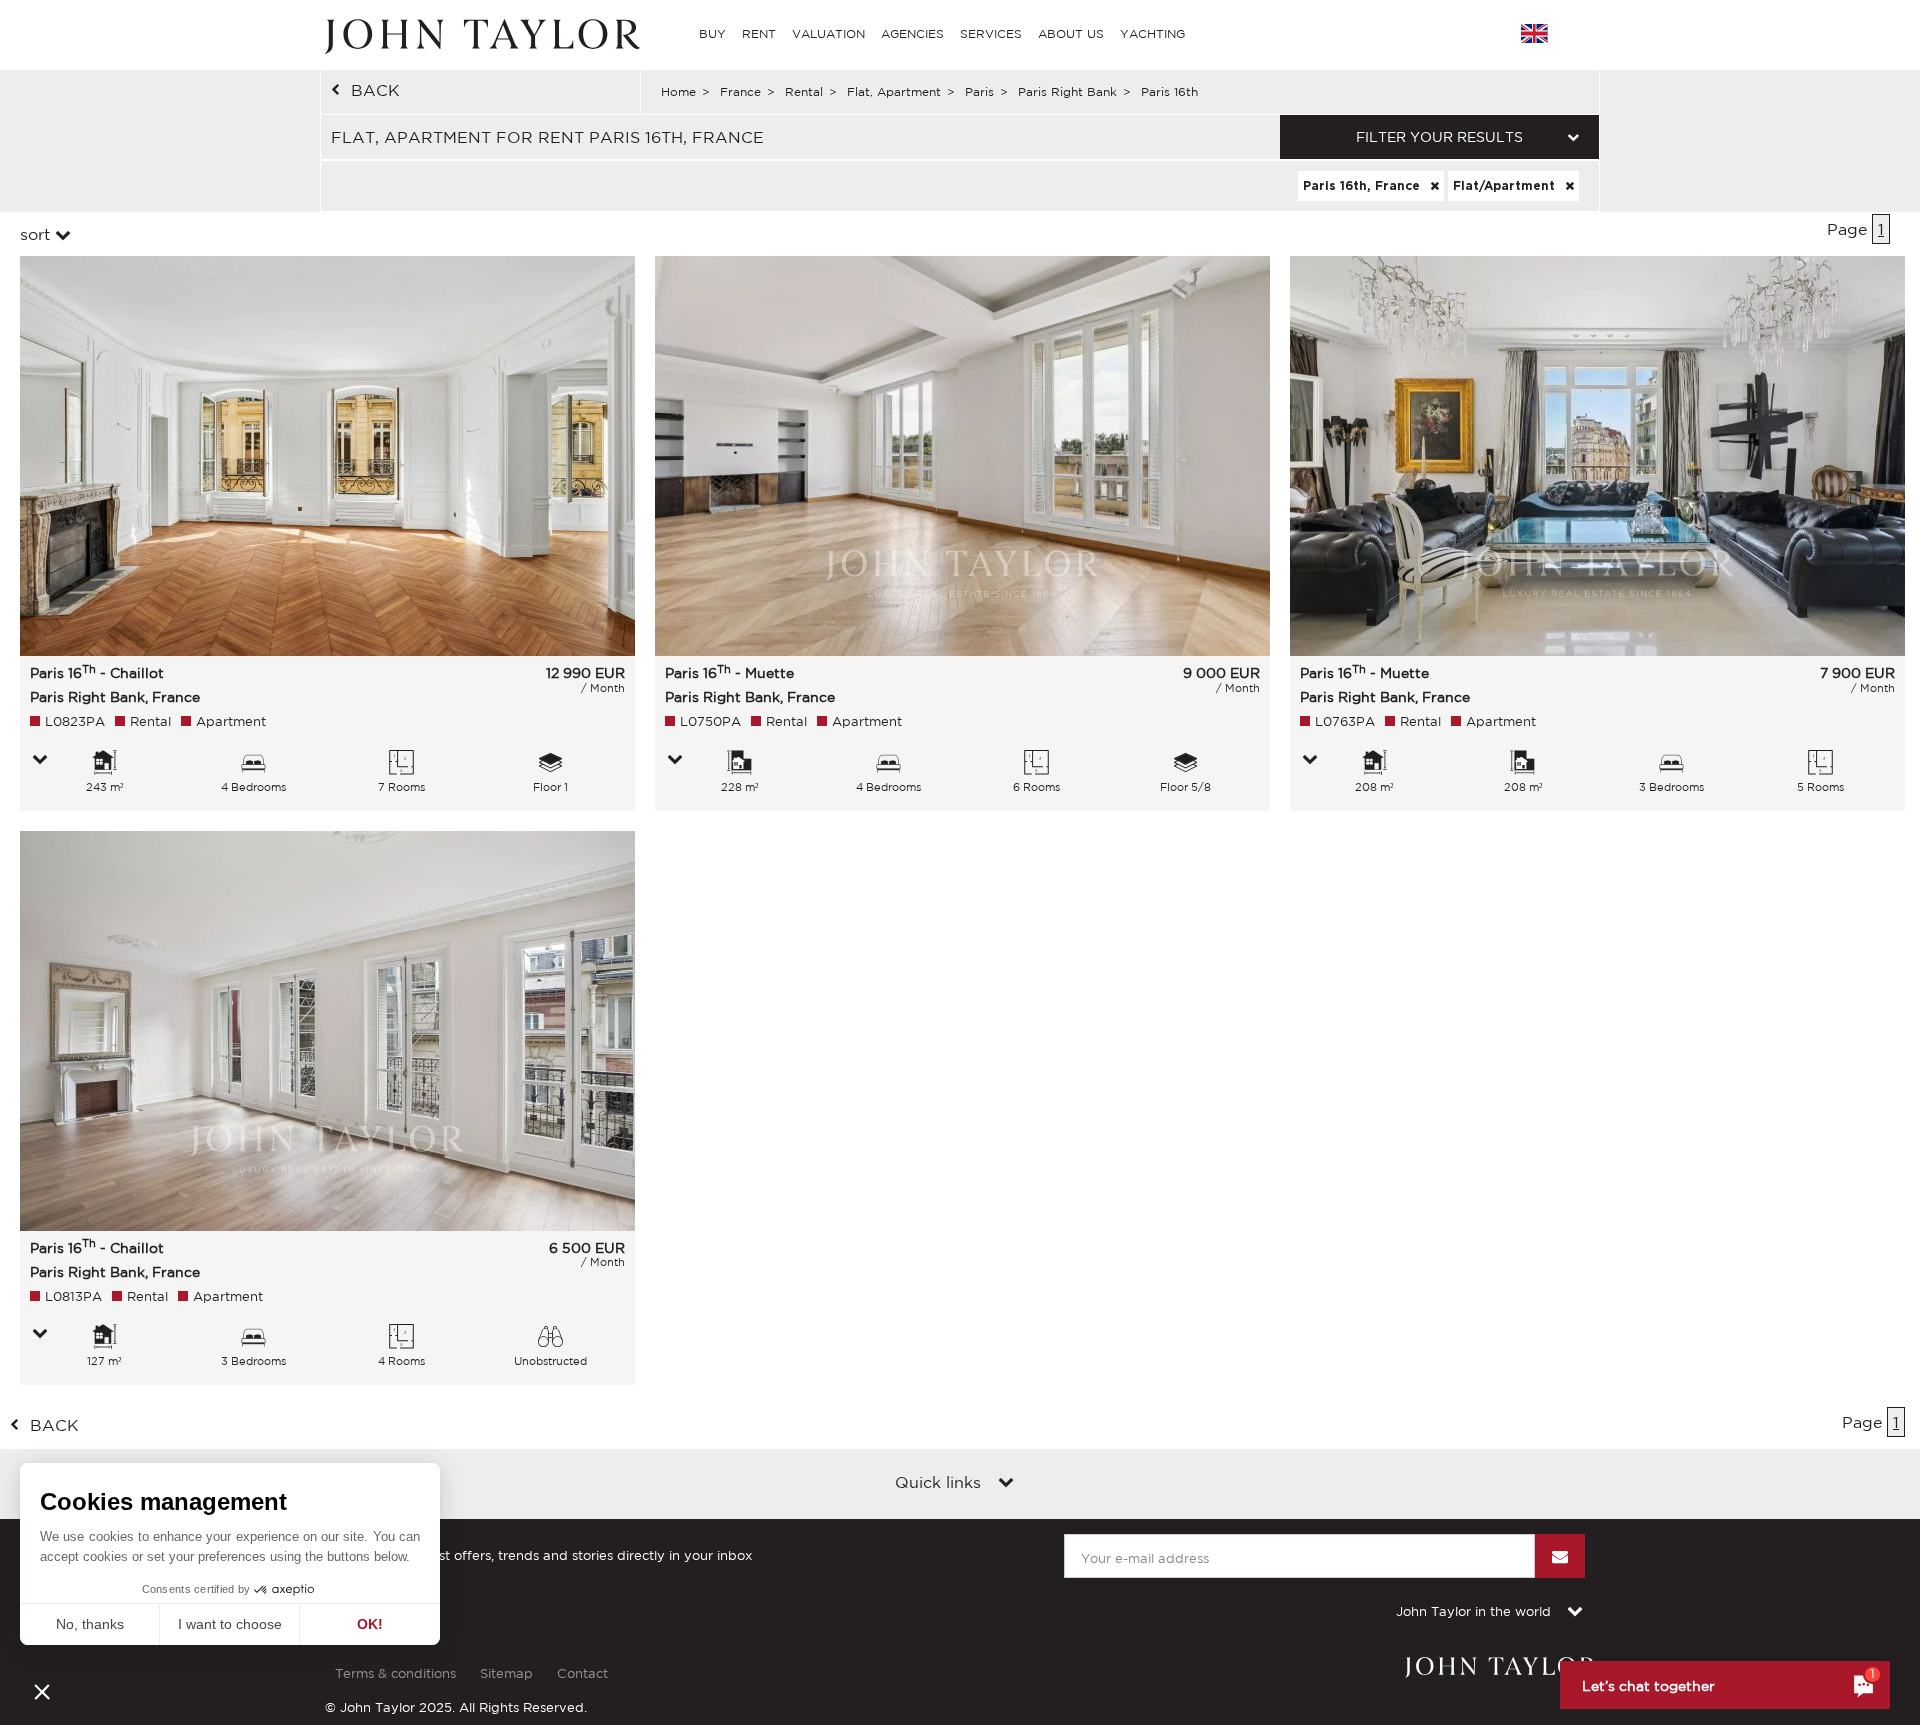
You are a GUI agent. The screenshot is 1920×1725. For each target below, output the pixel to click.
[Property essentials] (40, 761)
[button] (42, 1691)
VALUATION (828, 33)
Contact (582, 1673)
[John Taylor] (480, 34)
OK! (370, 1624)
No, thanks (90, 1624)
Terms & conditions (395, 1673)
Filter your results (1439, 137)
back (375, 90)
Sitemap (506, 1673)
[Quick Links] (1006, 1484)
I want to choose (230, 1624)
